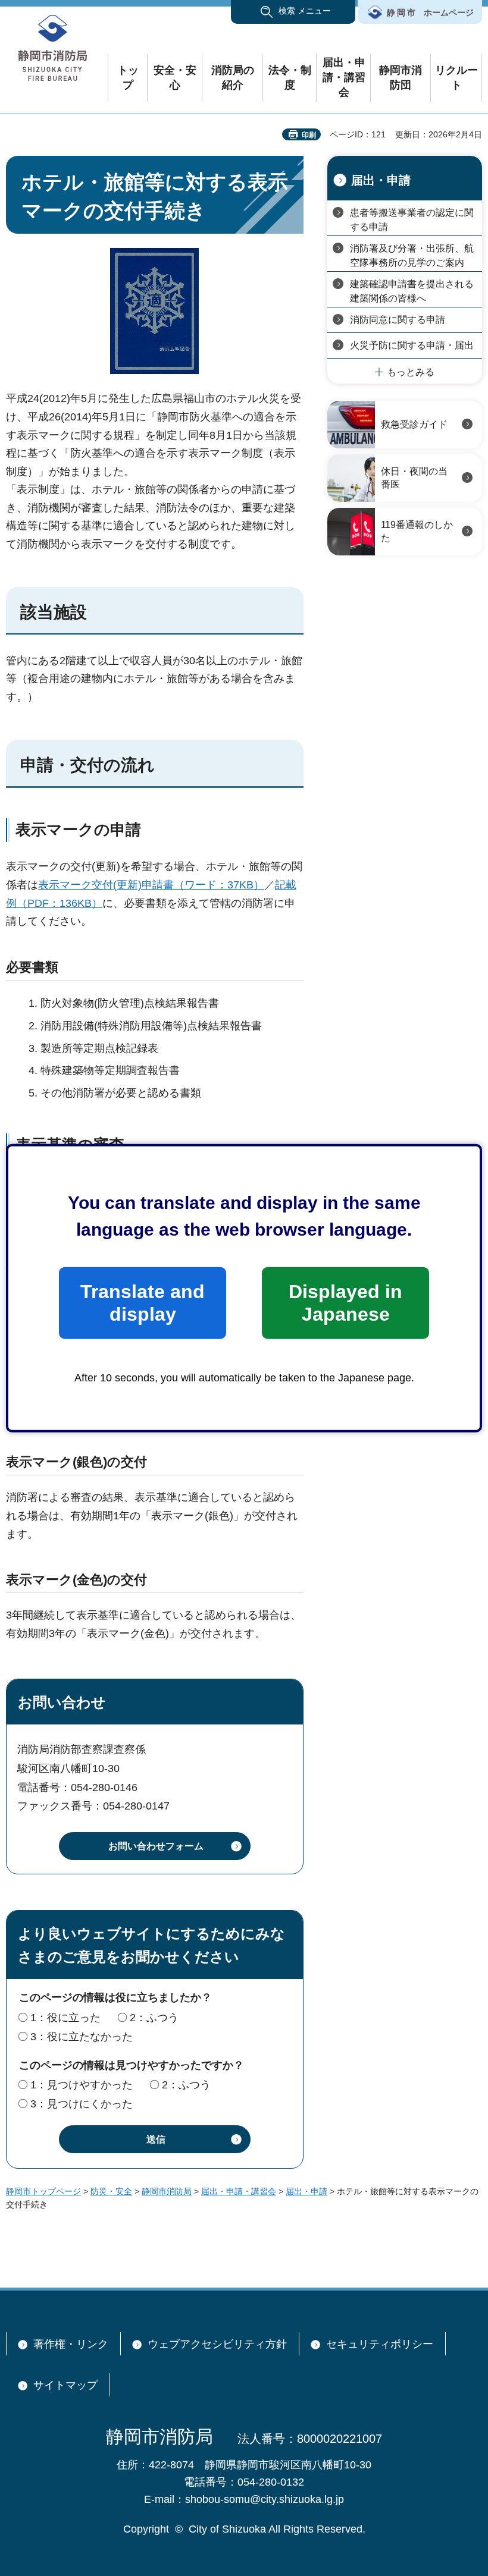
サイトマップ (65, 2385)
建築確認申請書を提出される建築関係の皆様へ (412, 291)
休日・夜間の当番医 (414, 478)
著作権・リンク (71, 2344)
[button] (293, 12)
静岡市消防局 (167, 2191)
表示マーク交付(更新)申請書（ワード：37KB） (151, 885)
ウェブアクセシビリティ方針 (217, 2344)
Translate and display (143, 1303)
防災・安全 (111, 2191)
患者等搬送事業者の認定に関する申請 (412, 220)
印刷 (309, 135)
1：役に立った (65, 2018)
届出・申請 (381, 180)
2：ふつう (154, 2018)
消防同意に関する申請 (398, 320)
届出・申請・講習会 (239, 2191)
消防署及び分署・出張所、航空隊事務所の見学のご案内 (412, 255)
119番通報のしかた (417, 531)
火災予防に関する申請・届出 (412, 345)
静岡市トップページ (43, 2191)
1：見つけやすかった (82, 2085)
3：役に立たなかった (82, 2037)
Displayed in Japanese (345, 1303)
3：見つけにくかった (82, 2104)
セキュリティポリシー (380, 2344)
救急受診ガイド (414, 424)
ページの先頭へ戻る (464, 2251)
